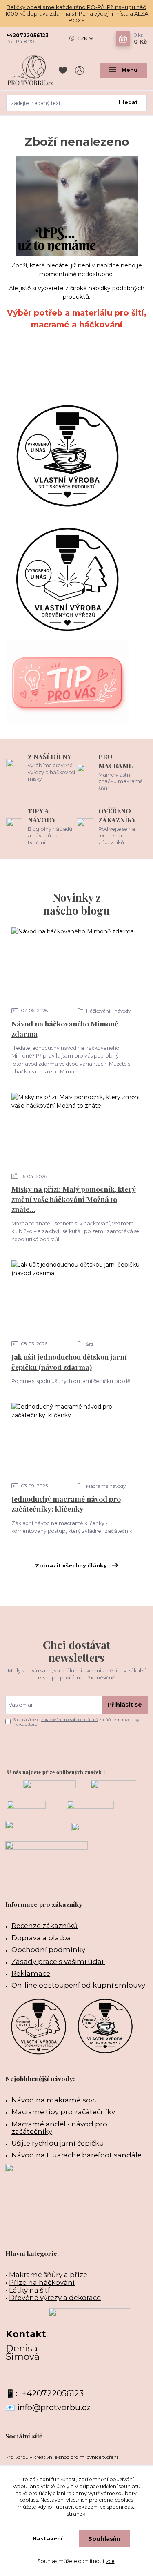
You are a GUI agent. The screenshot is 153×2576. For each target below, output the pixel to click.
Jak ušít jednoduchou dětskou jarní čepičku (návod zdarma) (69, 1362)
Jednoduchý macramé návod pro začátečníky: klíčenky (66, 1504)
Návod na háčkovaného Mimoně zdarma (65, 1029)
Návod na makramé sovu (55, 2100)
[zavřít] (143, 8)
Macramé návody (105, 1486)
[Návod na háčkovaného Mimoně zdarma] (77, 964)
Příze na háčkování (42, 2282)
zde (110, 2561)
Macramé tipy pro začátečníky (63, 2112)
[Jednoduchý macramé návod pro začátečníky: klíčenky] (77, 1439)
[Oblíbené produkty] (64, 70)
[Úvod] (30, 70)
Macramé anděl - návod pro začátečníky (59, 2128)
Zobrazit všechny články (71, 1565)
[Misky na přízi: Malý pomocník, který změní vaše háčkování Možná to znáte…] (77, 1130)
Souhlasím (104, 2539)
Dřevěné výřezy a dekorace (55, 2298)
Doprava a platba (41, 1938)
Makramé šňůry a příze (48, 2275)
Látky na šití (29, 2290)
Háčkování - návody (108, 1011)
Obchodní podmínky (48, 1950)
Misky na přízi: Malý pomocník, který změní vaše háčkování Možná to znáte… (74, 1199)
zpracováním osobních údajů (69, 1720)
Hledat (128, 102)
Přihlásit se (125, 1705)
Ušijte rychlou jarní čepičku (58, 2143)
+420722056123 (27, 35)
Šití (89, 1344)
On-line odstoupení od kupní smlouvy (78, 1985)
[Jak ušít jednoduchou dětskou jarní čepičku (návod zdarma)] (77, 1297)
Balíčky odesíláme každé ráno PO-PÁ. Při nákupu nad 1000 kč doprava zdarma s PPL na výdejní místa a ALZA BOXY (77, 14)
